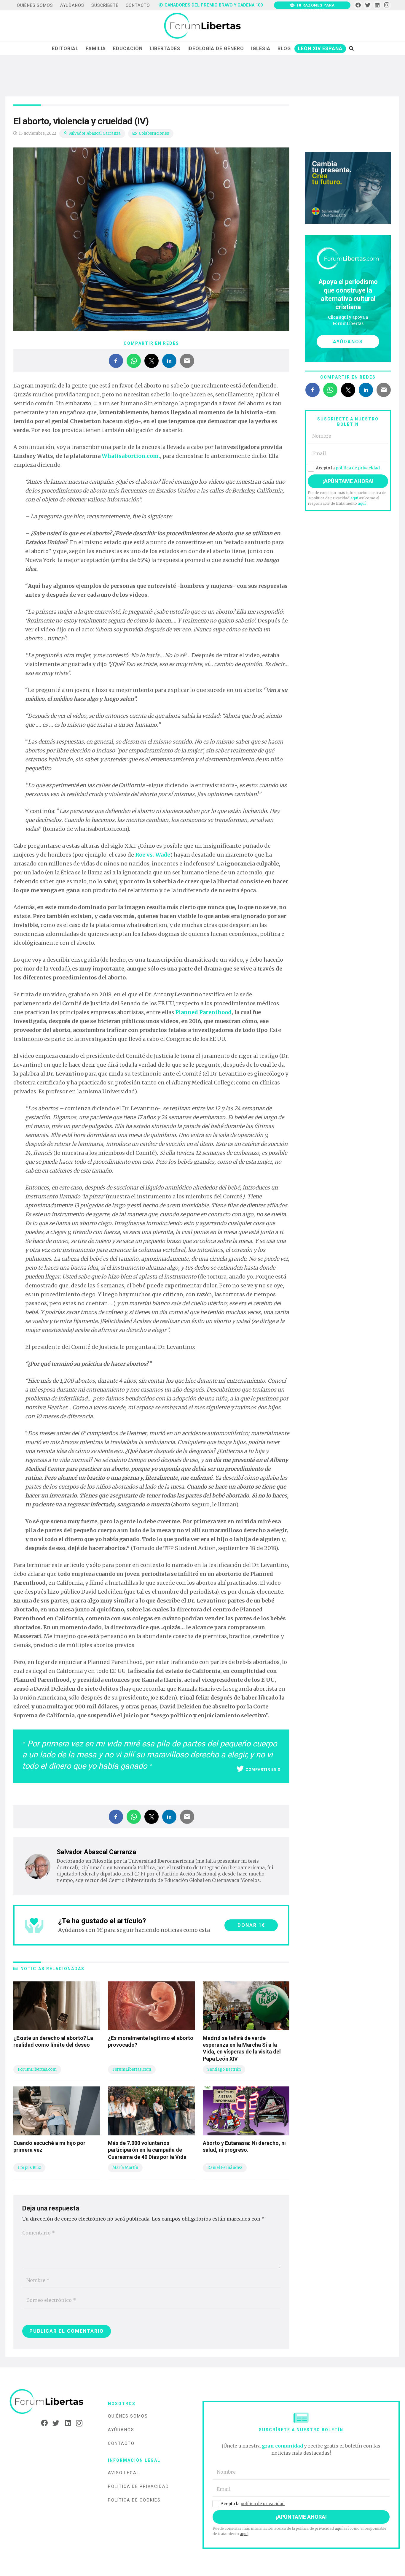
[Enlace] (202, 26)
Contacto (121, 2443)
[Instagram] (387, 5)
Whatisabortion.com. (131, 456)
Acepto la (348, 468)
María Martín (125, 2168)
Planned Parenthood (203, 1012)
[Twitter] (368, 5)
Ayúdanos (121, 2430)
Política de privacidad (138, 2486)
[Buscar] (351, 48)
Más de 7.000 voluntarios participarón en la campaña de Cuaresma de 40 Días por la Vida (147, 2150)
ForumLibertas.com (37, 2069)
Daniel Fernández (225, 2168)
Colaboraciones (154, 133)
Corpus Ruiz (29, 2168)
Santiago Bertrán (224, 2069)
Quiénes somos (128, 2416)
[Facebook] (358, 5)
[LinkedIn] (377, 5)
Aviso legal (124, 2473)
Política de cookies (134, 2500)
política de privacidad (358, 468)
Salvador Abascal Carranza (95, 133)
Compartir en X (263, 1769)
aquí (354, 498)
